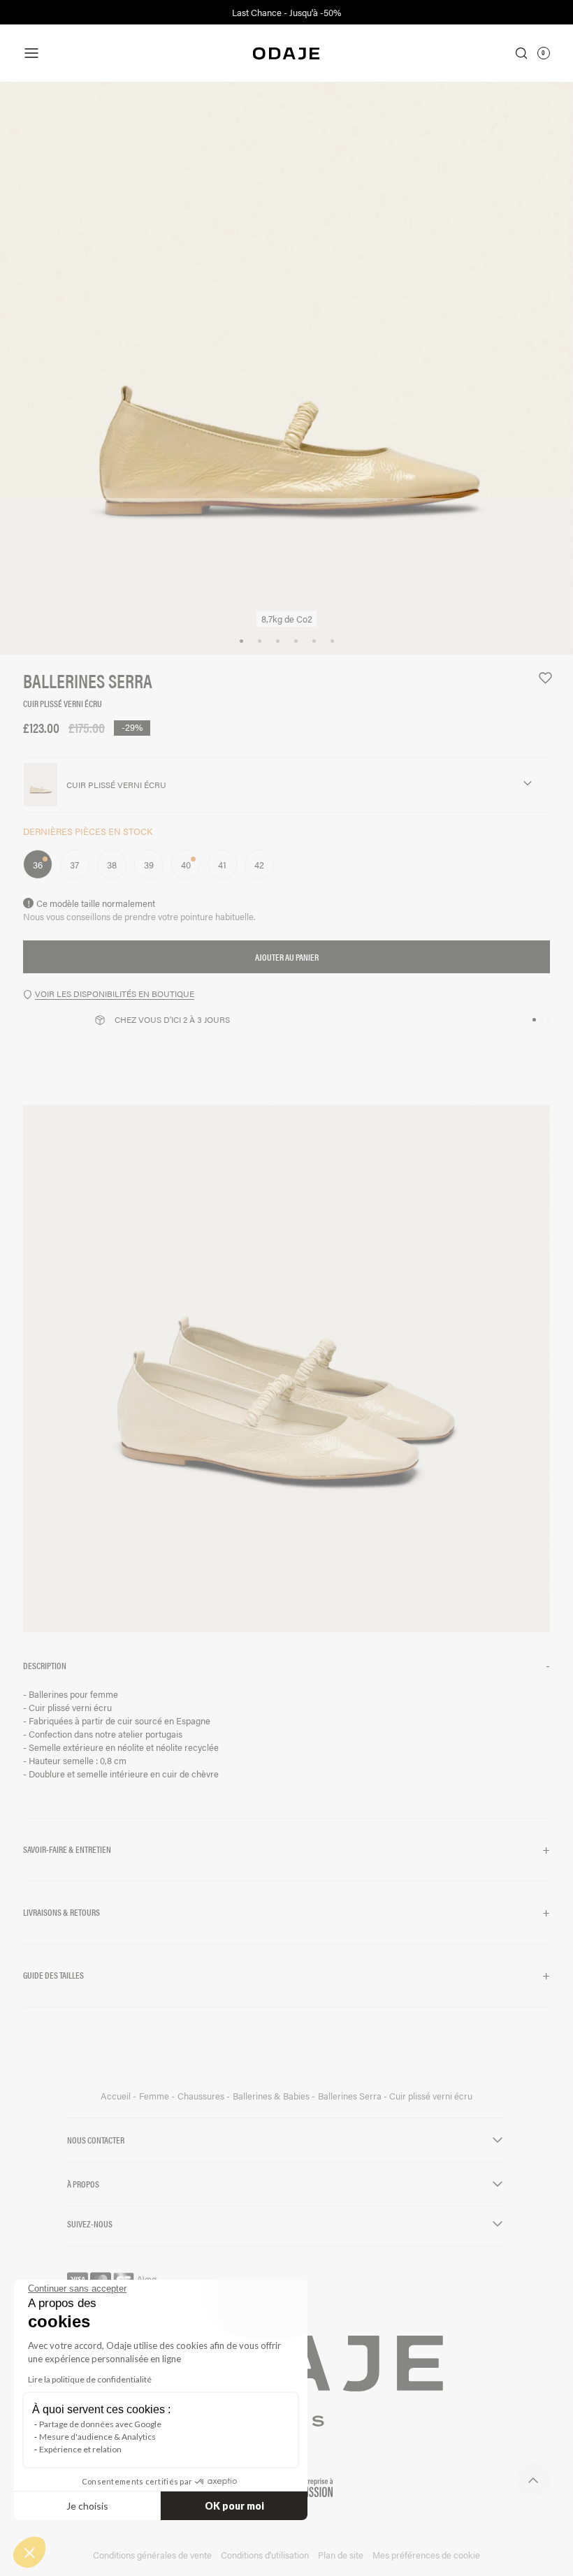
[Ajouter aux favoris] (539, 678)
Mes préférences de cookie (426, 2555)
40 (186, 865)
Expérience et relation (80, 2449)
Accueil (117, 2096)
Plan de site (341, 2555)
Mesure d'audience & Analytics (97, 2437)
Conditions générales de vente (152, 2555)
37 (74, 865)
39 (149, 865)
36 (38, 865)
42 (259, 865)
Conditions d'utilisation (265, 2555)
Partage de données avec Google (100, 2424)
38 (112, 865)
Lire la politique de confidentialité (90, 2379)
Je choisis (87, 2506)
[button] (286, 1666)
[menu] (111, 53)
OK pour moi (234, 2506)
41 (222, 865)
